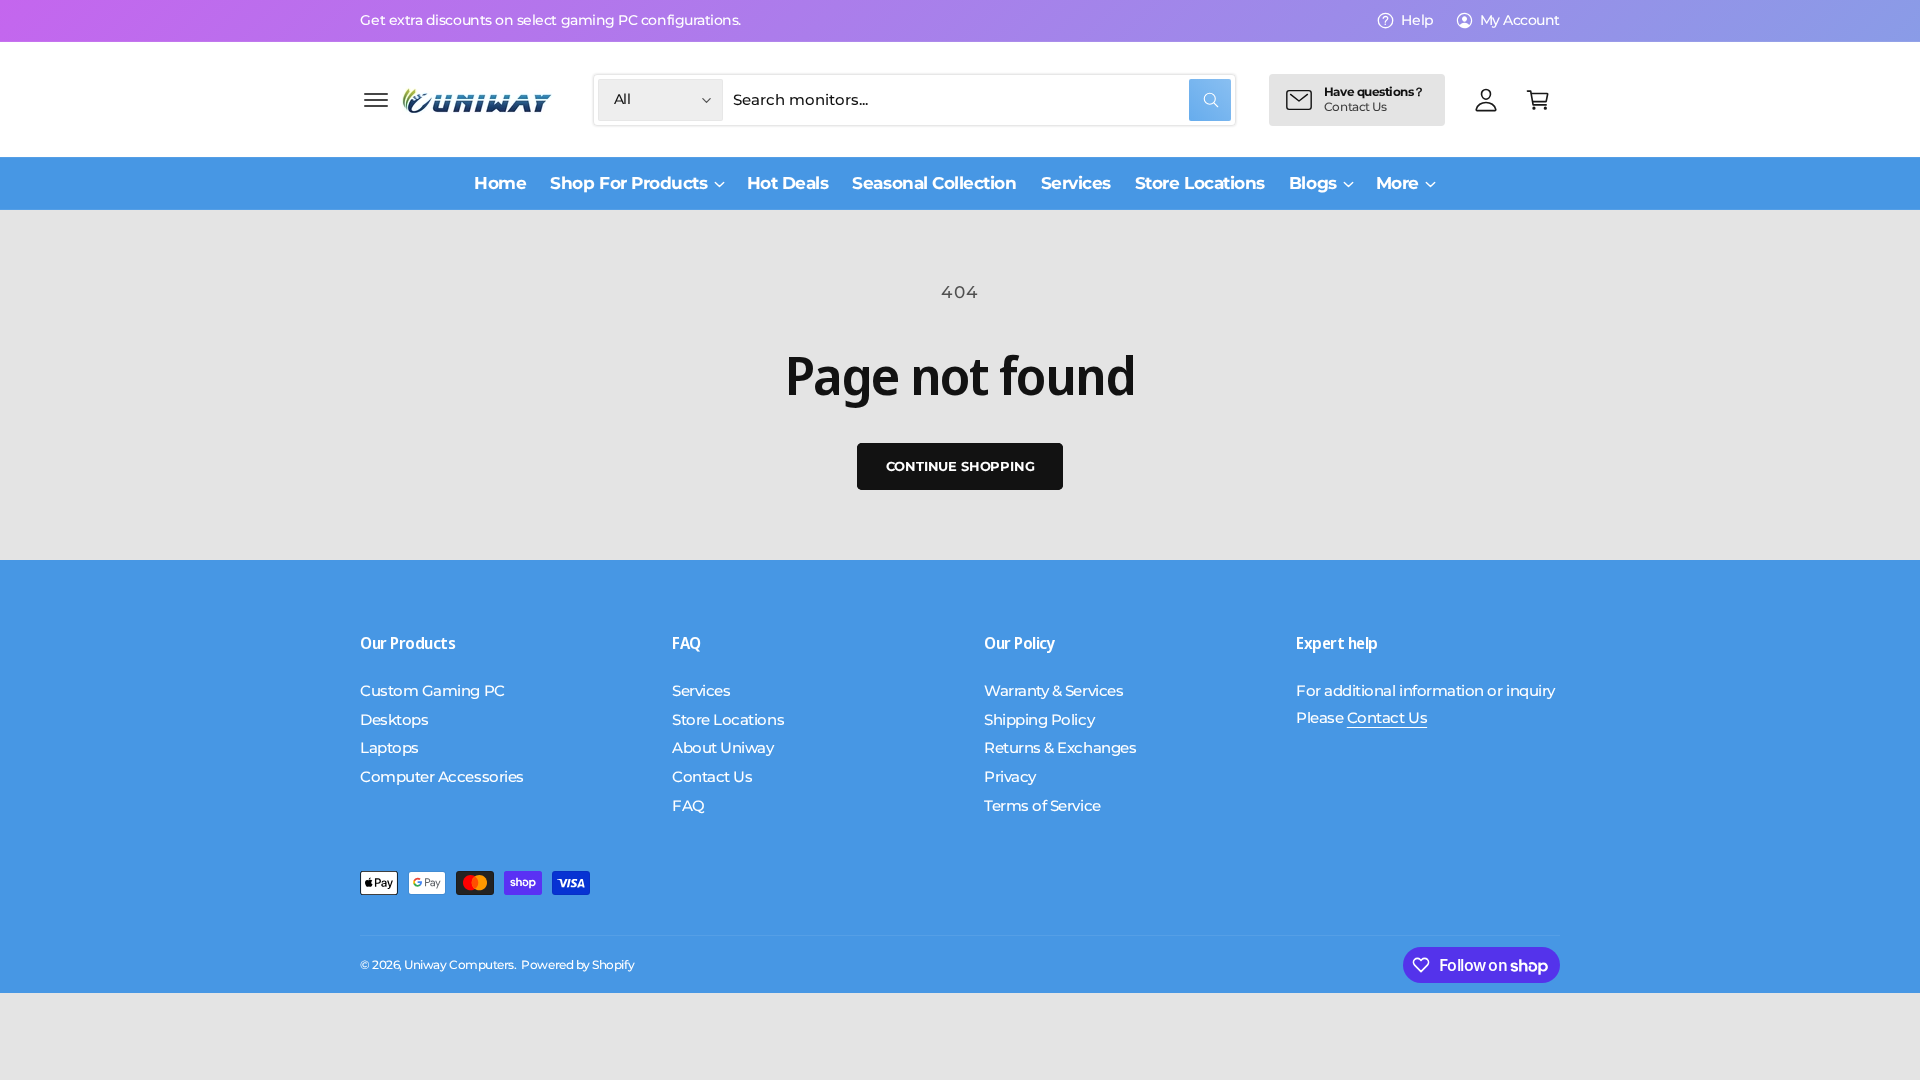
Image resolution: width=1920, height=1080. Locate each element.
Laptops (389, 747)
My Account (1520, 20)
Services (701, 690)
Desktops (394, 719)
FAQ (688, 805)
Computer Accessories (442, 776)
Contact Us (712, 776)
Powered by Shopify (577, 965)
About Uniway (722, 747)
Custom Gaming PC (432, 690)
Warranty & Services (1053, 690)
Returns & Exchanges (1060, 747)
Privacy (1010, 776)
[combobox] (982, 100)
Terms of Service (1042, 805)
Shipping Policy (1039, 719)
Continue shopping (960, 466)
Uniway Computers (459, 965)
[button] (376, 100)
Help (1417, 20)
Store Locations (728, 719)
